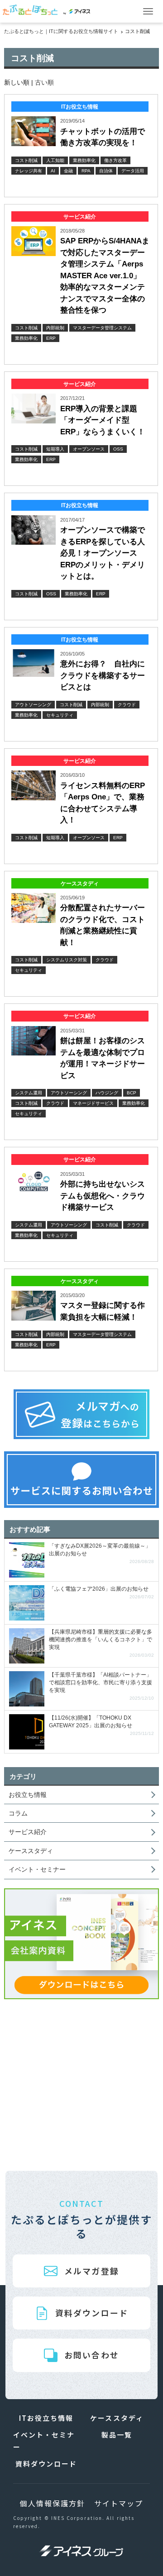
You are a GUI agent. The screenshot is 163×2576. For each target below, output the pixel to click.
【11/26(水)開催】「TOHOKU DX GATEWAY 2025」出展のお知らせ (101, 1726)
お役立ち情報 (28, 1795)
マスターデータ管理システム (102, 328)
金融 (68, 171)
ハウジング (107, 1093)
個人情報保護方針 (52, 2503)
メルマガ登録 (91, 2271)
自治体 (106, 171)
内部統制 (55, 328)
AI (53, 171)
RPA (86, 171)
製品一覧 (117, 2435)
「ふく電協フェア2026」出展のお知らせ (101, 1593)
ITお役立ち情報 (46, 2418)
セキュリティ (60, 715)
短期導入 (55, 449)
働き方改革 (115, 160)
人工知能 (55, 160)
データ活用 (133, 171)
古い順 (44, 82)
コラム (18, 1813)
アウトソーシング (33, 705)
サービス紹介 (28, 1832)
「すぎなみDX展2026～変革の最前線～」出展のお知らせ (101, 1554)
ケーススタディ (31, 1851)
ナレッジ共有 (29, 171)
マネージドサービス (93, 1103)
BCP (132, 1093)
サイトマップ (119, 2503)
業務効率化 (84, 160)
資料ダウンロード (92, 2313)
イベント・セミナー (37, 1869)
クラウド (127, 705)
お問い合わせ (91, 2355)
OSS (118, 449)
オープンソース (89, 449)
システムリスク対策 (67, 960)
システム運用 (29, 1093)
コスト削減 (26, 160)
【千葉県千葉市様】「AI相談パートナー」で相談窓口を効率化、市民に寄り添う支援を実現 (101, 1687)
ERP (51, 338)
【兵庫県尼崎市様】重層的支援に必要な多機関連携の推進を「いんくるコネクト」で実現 (101, 1644)
